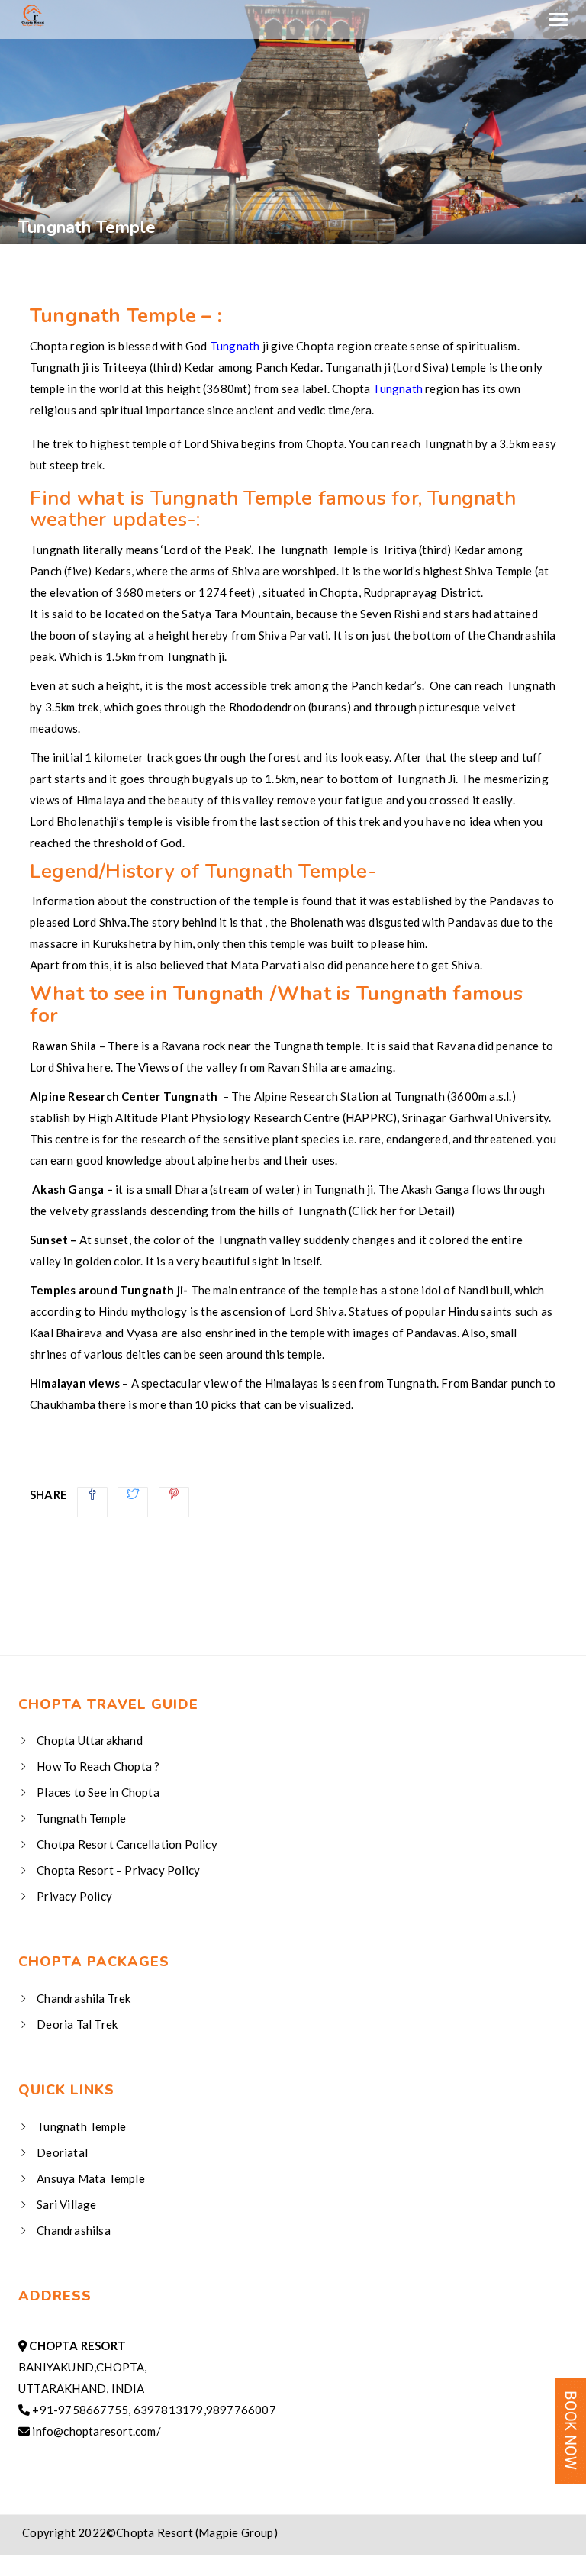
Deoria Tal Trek (77, 2024)
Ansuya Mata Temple (91, 2178)
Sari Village (66, 2204)
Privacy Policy (74, 1896)
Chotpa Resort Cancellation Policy (127, 1844)
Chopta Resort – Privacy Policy (118, 1870)
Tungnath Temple (81, 1818)
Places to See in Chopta (98, 1792)
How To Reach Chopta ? (98, 1766)
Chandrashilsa (74, 2230)
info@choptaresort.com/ (96, 2431)
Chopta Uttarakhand (90, 1740)
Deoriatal (62, 2152)
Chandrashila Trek (84, 1998)
